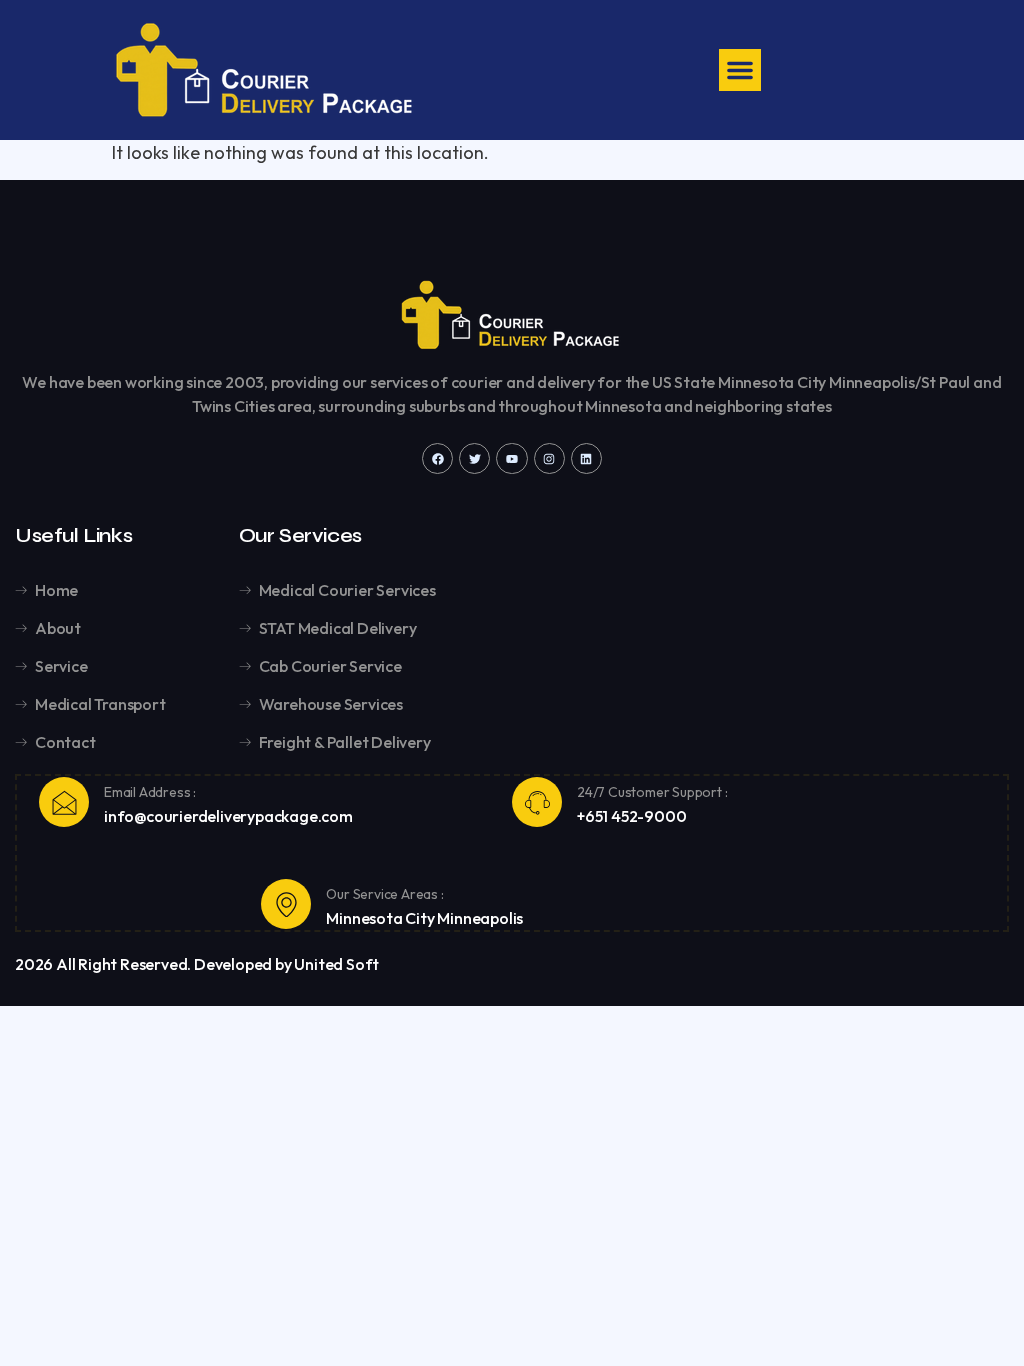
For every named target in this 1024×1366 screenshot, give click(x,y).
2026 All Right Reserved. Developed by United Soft (197, 964)
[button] (740, 70)
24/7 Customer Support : (652, 792)
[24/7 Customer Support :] (537, 802)
